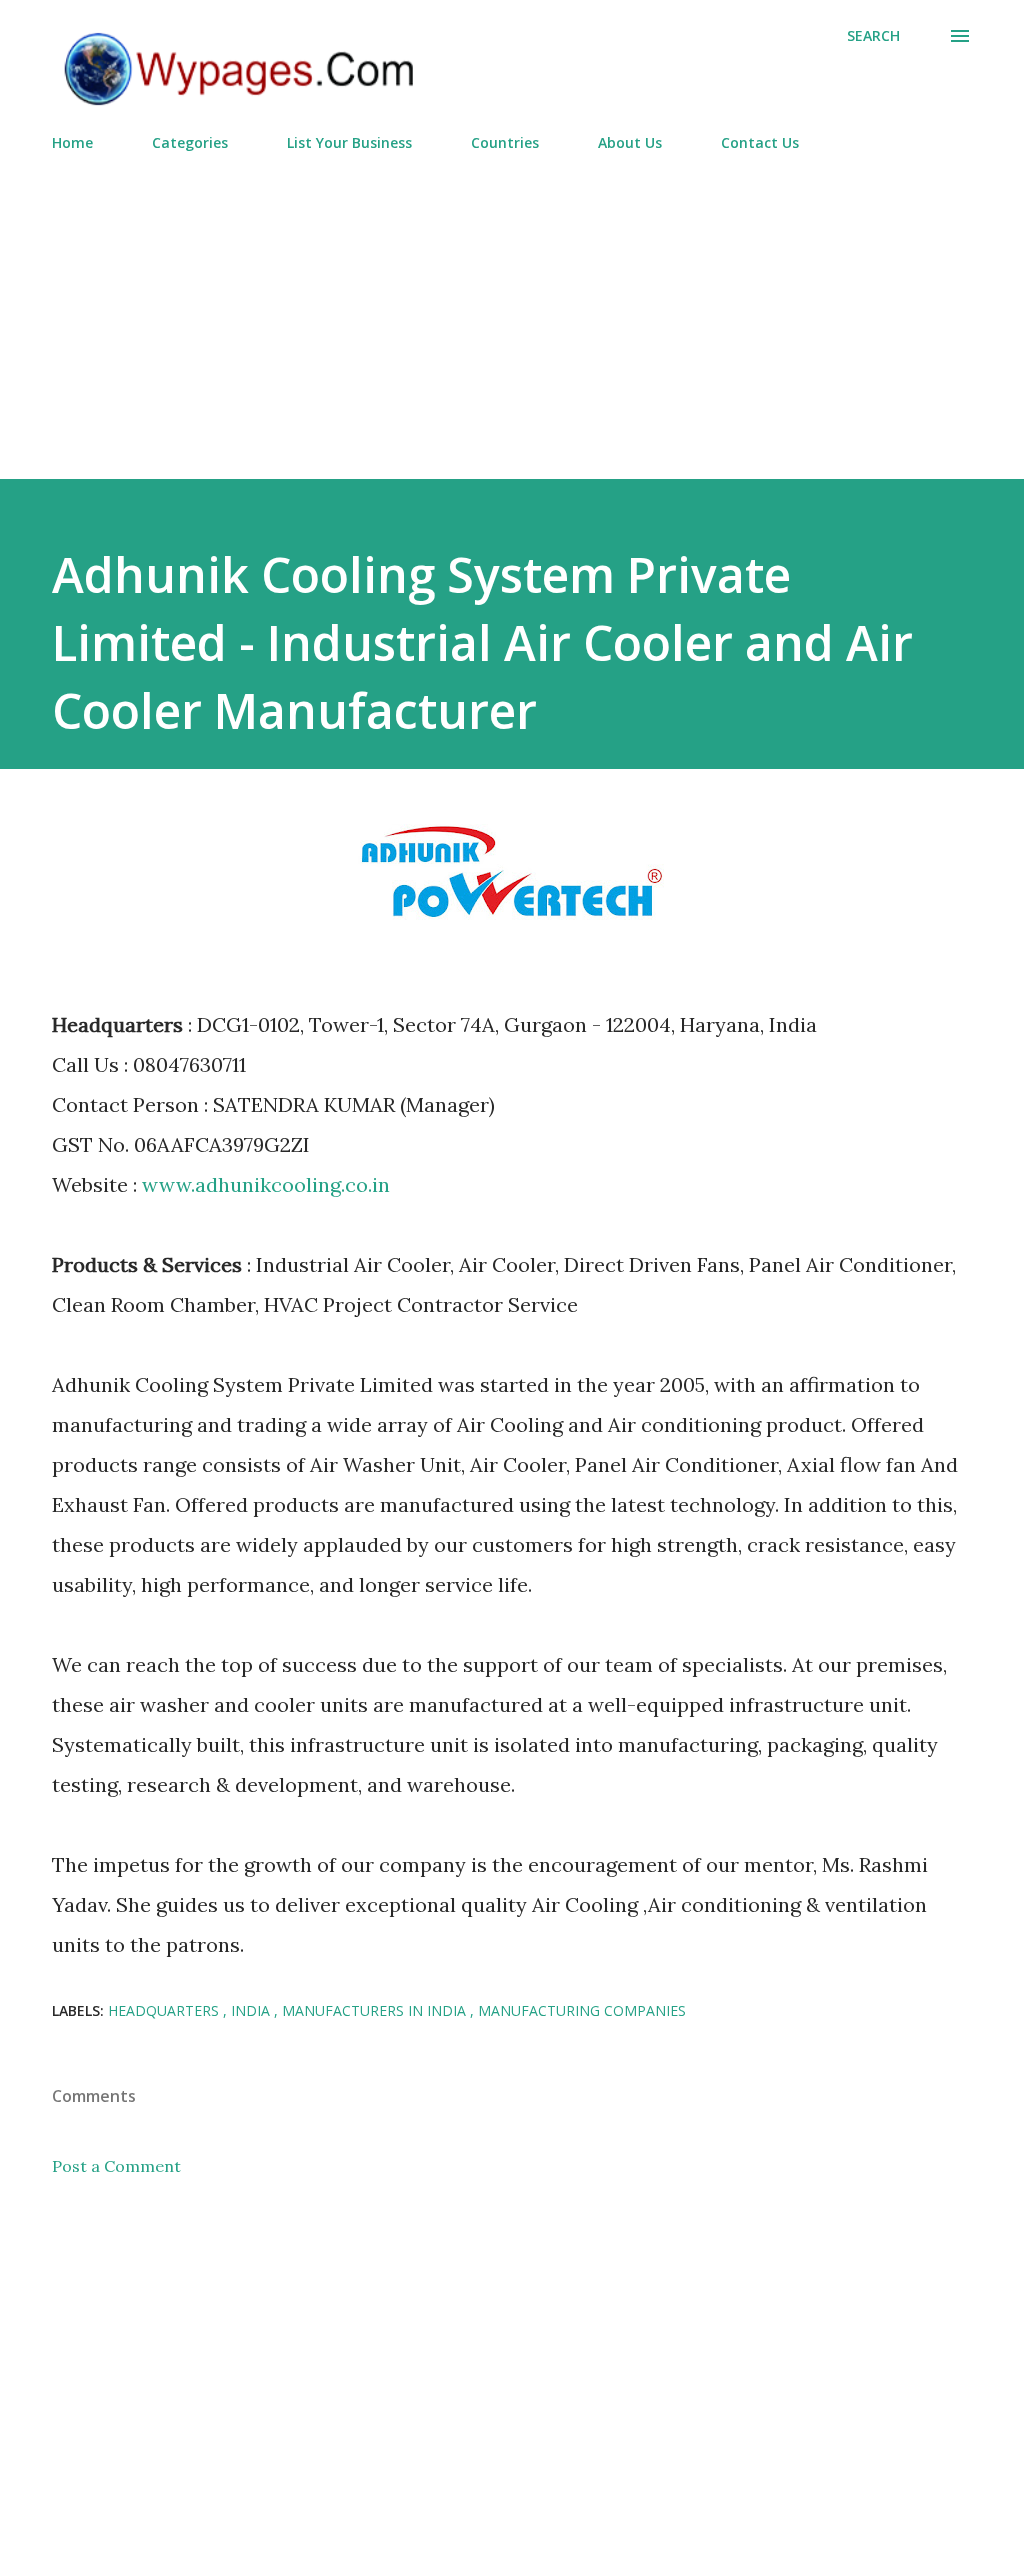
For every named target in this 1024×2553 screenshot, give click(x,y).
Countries (505, 142)
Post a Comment (116, 2166)
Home (72, 142)
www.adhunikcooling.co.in (266, 1184)
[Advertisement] (512, 307)
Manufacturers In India (376, 2010)
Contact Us (760, 142)
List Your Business (349, 142)
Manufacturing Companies (582, 2010)
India (252, 2010)
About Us (630, 142)
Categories (190, 142)
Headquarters (165, 2010)
